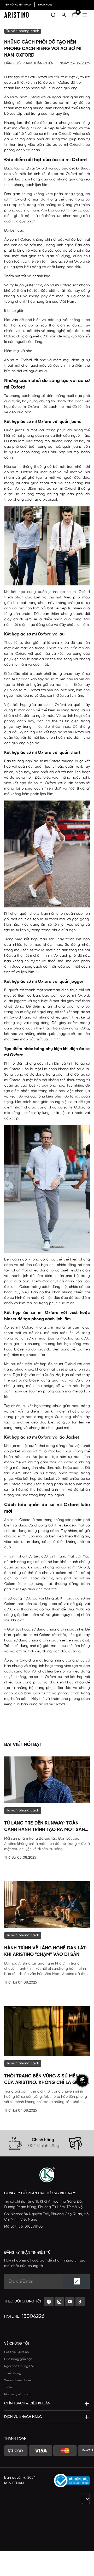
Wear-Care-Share (18, 2380)
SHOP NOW (45, 5)
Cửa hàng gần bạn (18, 2359)
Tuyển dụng (13, 2373)
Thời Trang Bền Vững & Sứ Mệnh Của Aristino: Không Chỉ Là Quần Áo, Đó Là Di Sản (45, 2080)
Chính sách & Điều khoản (27, 2404)
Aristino (79, 134)
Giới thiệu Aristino (16, 2352)
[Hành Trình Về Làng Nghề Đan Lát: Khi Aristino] (47, 1905)
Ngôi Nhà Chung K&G (20, 2366)
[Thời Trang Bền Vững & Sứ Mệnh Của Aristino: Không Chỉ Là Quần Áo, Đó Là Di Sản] (47, 2031)
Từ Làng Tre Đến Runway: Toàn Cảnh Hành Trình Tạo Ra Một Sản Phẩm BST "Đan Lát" (45, 1827)
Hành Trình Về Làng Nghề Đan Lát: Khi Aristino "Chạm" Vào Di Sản (45, 1951)
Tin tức (9, 2387)
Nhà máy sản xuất (17, 2394)
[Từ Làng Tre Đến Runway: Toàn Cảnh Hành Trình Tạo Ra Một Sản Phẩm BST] (47, 1780)
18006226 (33, 2316)
